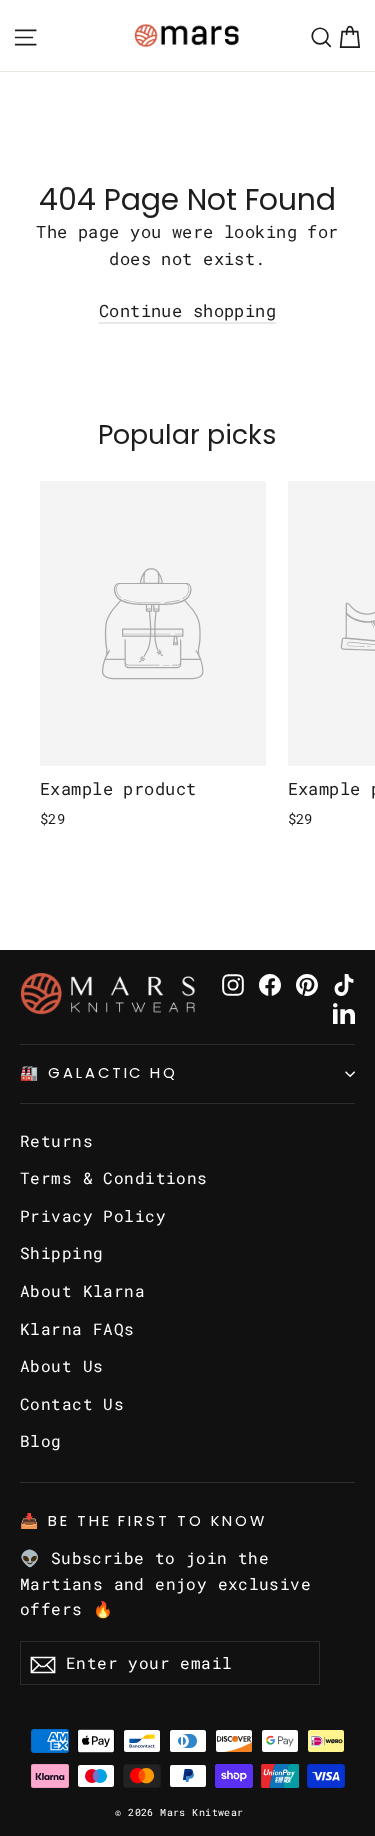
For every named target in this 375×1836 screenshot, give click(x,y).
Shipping (61, 1252)
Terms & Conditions (114, 1177)
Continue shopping (187, 310)
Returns (56, 1140)
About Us (61, 1365)
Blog (41, 1440)
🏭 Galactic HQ (99, 1073)
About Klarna (82, 1290)
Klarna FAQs (77, 1328)
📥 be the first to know (143, 1521)
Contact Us (72, 1403)
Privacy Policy (93, 1215)
